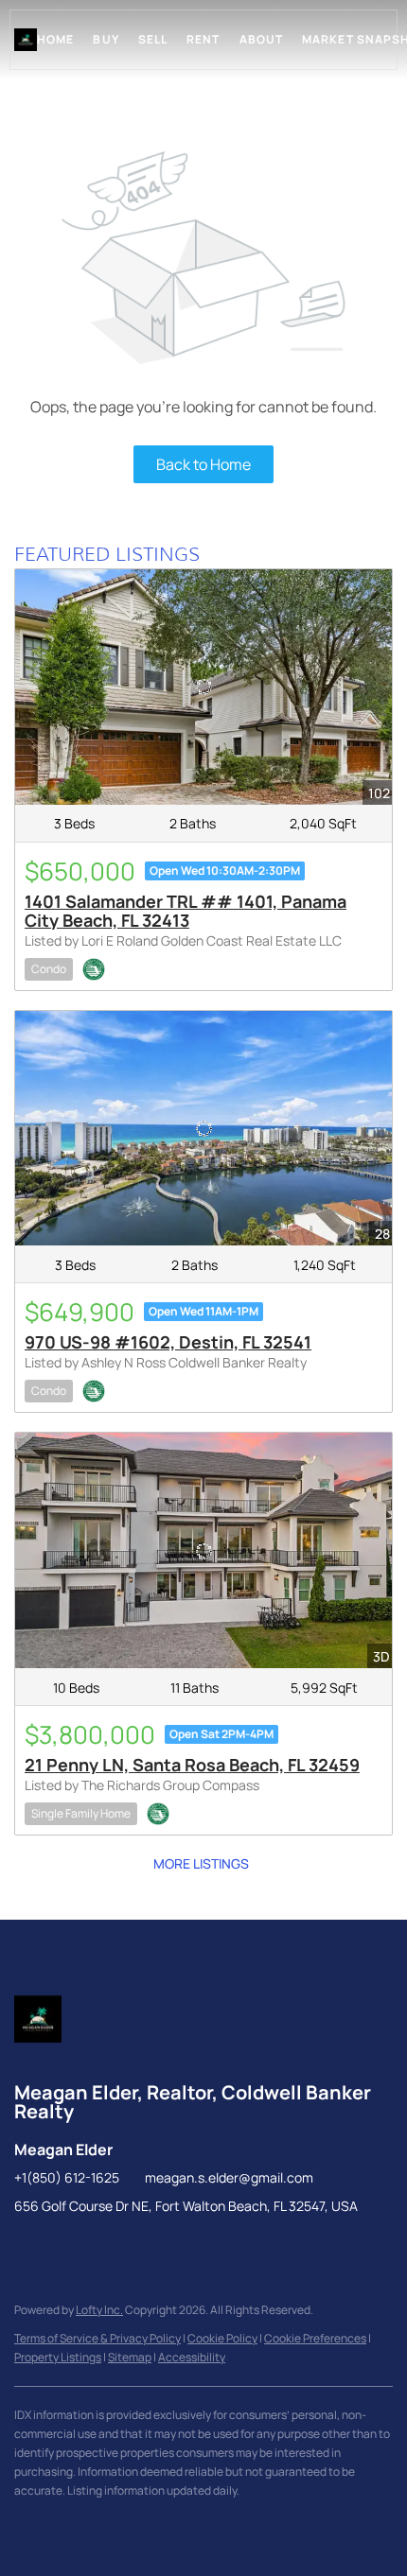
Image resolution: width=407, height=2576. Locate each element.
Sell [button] (153, 39)
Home (55, 39)
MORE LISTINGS (201, 1863)
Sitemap (130, 2357)
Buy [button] (106, 39)
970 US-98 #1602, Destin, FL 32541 (168, 1342)
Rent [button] (203, 39)
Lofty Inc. (99, 2310)
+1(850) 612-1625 (67, 2177)
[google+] (66, 2249)
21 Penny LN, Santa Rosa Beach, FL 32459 (192, 1765)
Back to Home (203, 464)
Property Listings (58, 2357)
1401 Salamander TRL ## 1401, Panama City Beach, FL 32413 (186, 911)
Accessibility (192, 2357)
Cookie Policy (222, 2338)
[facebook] (28, 2249)
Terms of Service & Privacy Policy (97, 2338)
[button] (26, 40)
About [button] (262, 39)
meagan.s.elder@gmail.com (229, 2177)
